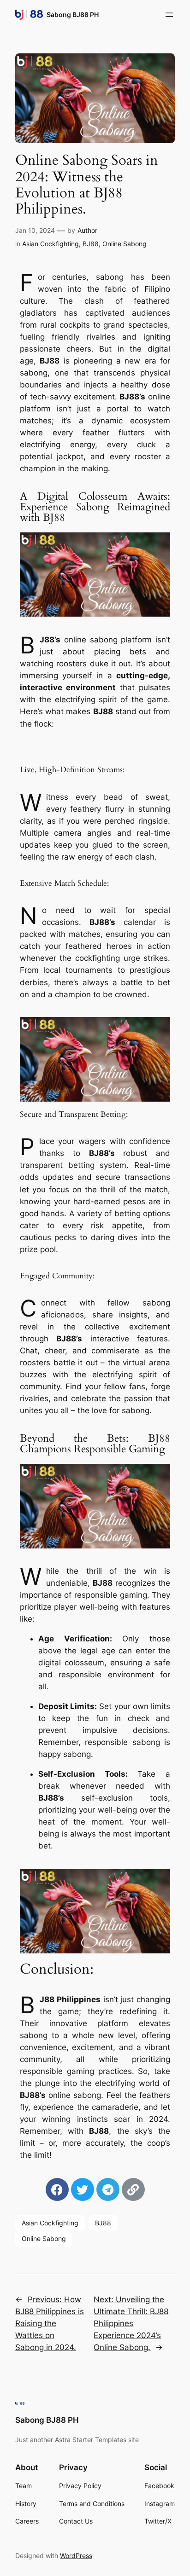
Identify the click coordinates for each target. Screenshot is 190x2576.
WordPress (76, 2556)
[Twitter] (83, 2189)
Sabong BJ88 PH (73, 14)
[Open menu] (169, 15)
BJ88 (91, 244)
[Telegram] (108, 2189)
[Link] (133, 2189)
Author (87, 230)
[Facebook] (57, 2189)
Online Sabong (125, 244)
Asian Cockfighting (50, 244)
